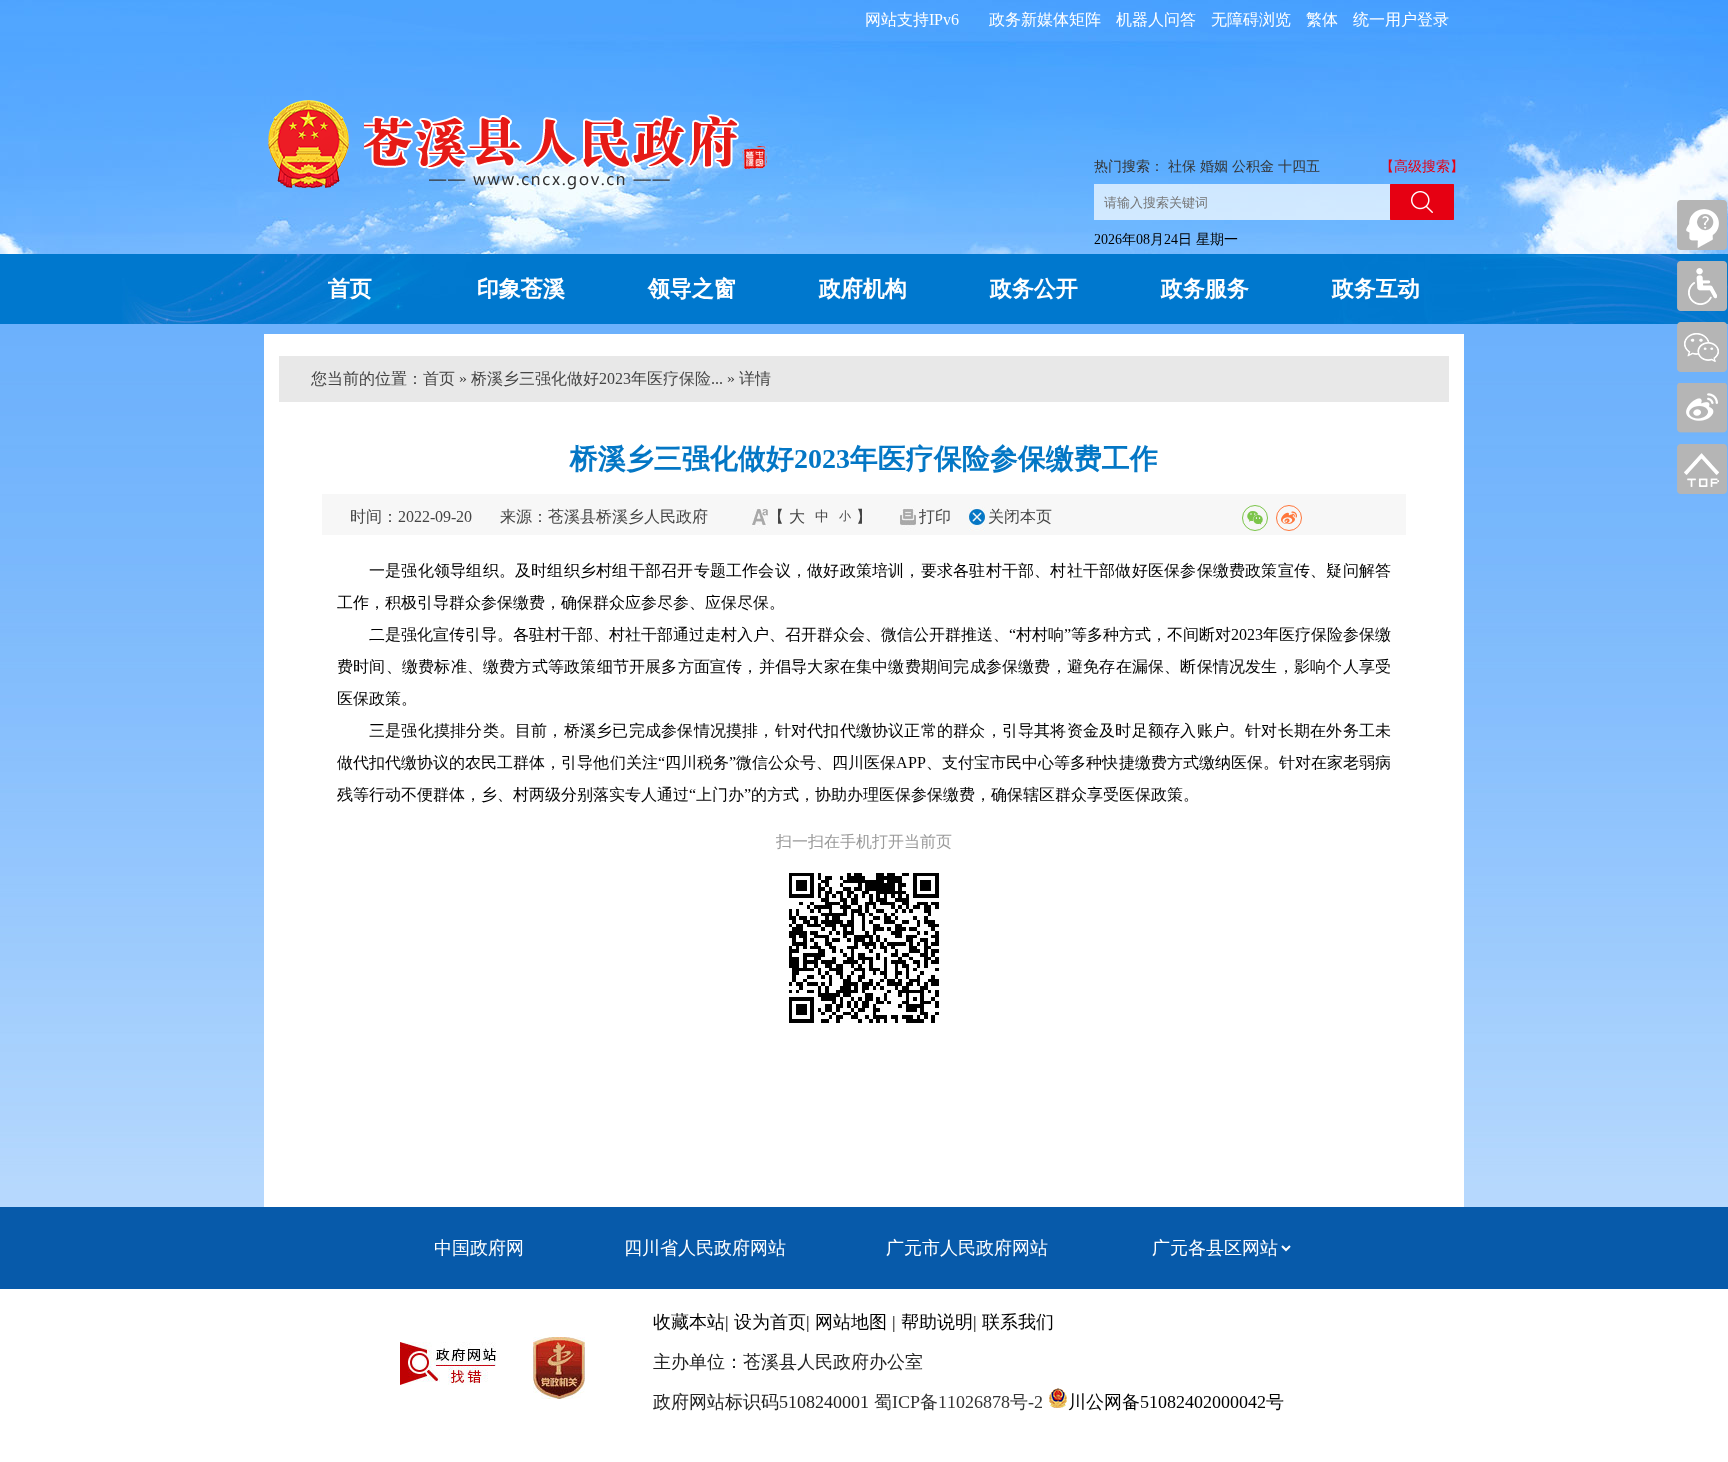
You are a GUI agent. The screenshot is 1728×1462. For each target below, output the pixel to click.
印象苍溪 (521, 288)
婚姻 (1214, 166)
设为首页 (770, 1322)
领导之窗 (692, 288)
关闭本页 (1020, 516)
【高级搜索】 (1422, 166)
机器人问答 (1156, 19)
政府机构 (863, 288)
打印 (935, 516)
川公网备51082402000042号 (1176, 1402)
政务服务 (1205, 288)
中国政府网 (479, 1248)
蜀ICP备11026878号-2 (956, 1402)
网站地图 (851, 1322)
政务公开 (1034, 288)
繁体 (1322, 19)
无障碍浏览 (1251, 19)
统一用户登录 (1401, 19)
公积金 (1253, 166)
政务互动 (1376, 288)
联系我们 (1018, 1322)
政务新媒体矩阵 (1045, 19)
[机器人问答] (1702, 225)
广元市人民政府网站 (967, 1248)
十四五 (1299, 166)
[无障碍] (1702, 286)
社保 (1182, 166)
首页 (350, 288)
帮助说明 (937, 1322)
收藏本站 (689, 1322)
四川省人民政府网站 (705, 1248)
